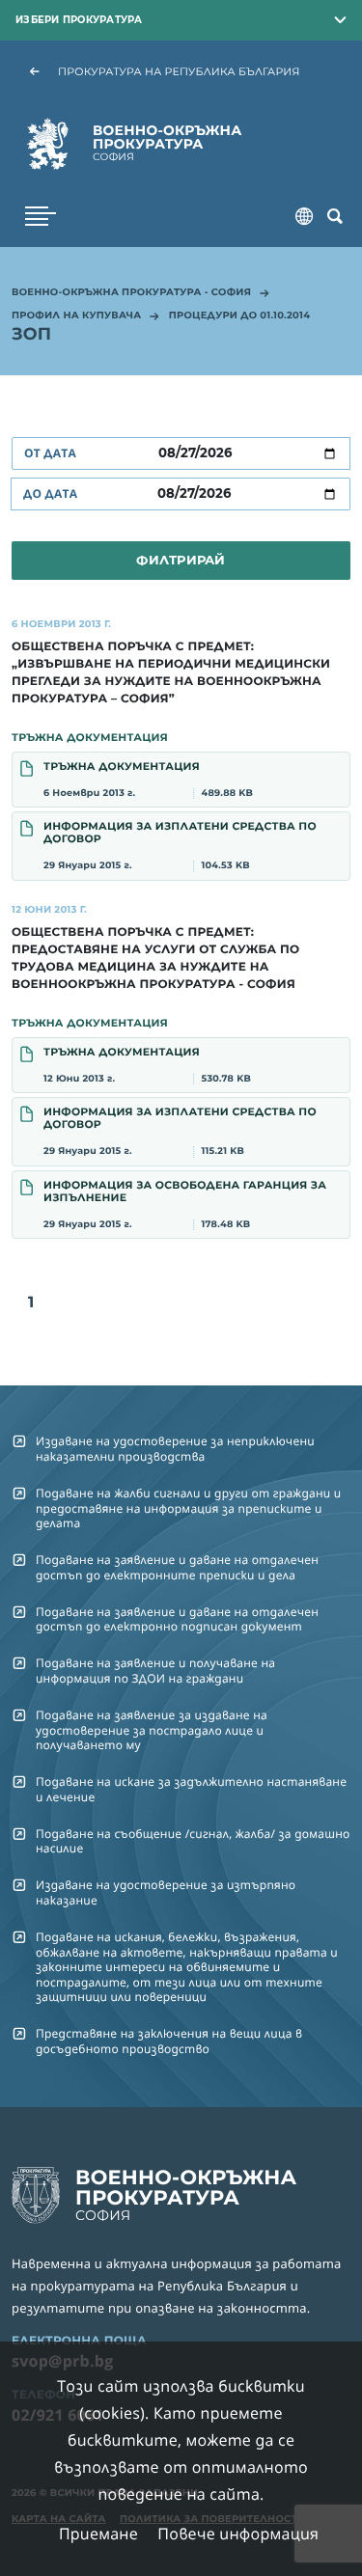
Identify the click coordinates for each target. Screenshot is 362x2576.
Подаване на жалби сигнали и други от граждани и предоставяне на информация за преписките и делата (188, 1508)
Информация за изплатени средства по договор (180, 845)
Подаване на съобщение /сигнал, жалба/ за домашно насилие (193, 1841)
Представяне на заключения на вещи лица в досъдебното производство (169, 2041)
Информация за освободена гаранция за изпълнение (185, 1204)
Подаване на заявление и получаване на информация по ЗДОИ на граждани (155, 1670)
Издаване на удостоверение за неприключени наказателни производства (175, 1448)
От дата (50, 453)
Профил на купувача (76, 316)
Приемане (98, 2534)
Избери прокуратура (79, 19)
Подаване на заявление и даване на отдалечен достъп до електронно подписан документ (177, 1619)
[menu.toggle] (41, 216)
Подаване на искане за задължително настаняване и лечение (191, 1789)
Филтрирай (181, 560)
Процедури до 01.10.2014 (239, 316)
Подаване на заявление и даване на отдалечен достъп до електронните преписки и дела (177, 1567)
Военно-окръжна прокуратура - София (131, 293)
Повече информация (238, 2534)
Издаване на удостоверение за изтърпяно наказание (166, 1892)
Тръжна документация (148, 779)
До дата (50, 493)
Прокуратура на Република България (179, 71)
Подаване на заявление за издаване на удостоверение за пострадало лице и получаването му (152, 1730)
